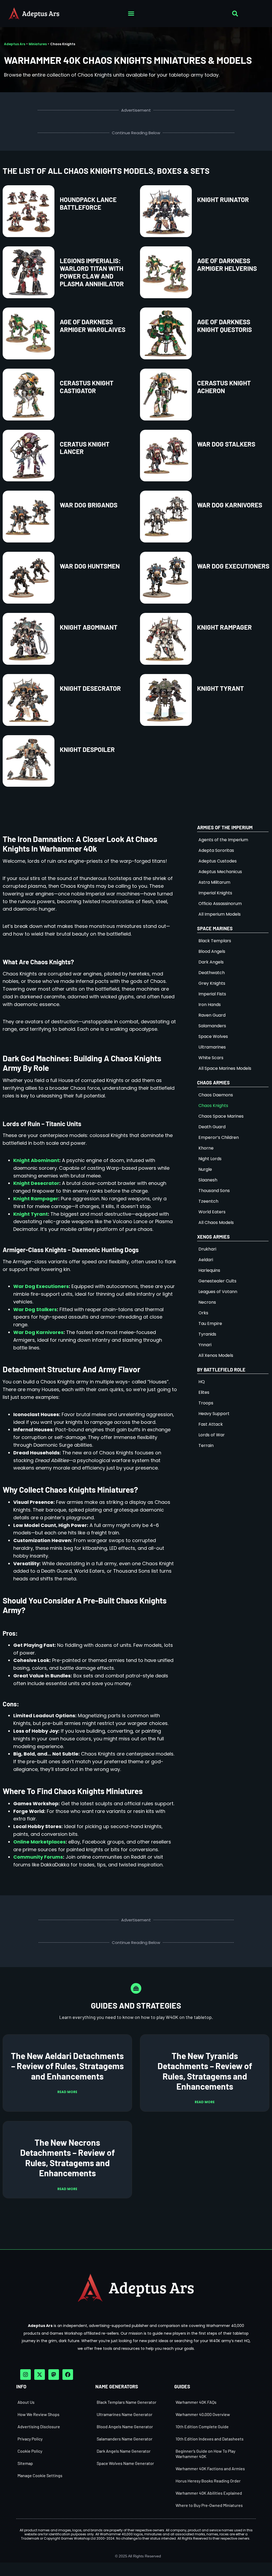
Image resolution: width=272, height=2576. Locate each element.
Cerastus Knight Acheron (224, 387)
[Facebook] (68, 2375)
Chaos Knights (213, 1106)
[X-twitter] (40, 2375)
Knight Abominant (89, 627)
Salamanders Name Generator (125, 2439)
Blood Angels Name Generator (125, 2426)
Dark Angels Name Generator (124, 2451)
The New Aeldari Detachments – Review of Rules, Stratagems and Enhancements (67, 2066)
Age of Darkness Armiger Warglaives (93, 326)
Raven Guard (212, 1015)
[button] (131, 14)
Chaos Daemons (216, 1095)
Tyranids (207, 1334)
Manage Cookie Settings (40, 2475)
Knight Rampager (224, 627)
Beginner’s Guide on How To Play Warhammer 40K (205, 2454)
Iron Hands (210, 1005)
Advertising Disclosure (39, 2426)
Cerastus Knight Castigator (87, 387)
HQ (202, 1382)
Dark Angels (211, 962)
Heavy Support (214, 1414)
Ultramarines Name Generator (125, 2414)
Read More (67, 2092)
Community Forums (38, 1857)
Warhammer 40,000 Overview (203, 2414)
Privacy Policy (30, 2439)
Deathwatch (212, 973)
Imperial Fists (212, 994)
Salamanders (212, 1026)
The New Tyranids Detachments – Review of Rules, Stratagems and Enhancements (205, 2071)
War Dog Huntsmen (90, 566)
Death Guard (212, 1127)
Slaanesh (208, 1180)
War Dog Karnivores (230, 505)
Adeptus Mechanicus (220, 872)
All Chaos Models (216, 1222)
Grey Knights (212, 983)
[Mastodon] (54, 2375)
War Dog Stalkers (226, 444)
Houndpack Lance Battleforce (88, 203)
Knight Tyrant (220, 688)
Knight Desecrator (90, 688)
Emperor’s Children (219, 1137)
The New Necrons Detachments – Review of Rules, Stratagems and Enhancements (67, 2158)
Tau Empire (210, 1323)
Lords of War (212, 1435)
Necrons (207, 1302)
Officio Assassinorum (220, 904)
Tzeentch (208, 1201)
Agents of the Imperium (223, 840)
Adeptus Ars (15, 44)
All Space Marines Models (225, 1068)
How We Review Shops (39, 2414)
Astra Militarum (214, 882)
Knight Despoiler (87, 749)
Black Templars (215, 941)
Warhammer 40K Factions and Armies (210, 2468)
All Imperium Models (220, 914)
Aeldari (206, 1260)
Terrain (206, 1445)
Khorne (206, 1148)
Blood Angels (212, 951)
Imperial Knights (215, 893)
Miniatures (38, 44)
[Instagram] (25, 2375)
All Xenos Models (216, 1355)
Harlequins (209, 1270)
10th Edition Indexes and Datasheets (210, 2439)
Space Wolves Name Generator (125, 2463)
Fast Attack (211, 1424)
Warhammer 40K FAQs (196, 2402)
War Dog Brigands (89, 505)
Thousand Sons (214, 1191)
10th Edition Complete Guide (202, 2426)
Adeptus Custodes (218, 861)
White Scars (211, 1058)
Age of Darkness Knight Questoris (224, 326)
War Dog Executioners (233, 566)
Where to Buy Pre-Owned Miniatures (209, 2505)
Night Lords (210, 1159)
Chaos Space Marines (221, 1116)
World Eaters (212, 1212)
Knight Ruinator (223, 199)
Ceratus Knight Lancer (85, 448)
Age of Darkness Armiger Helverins (227, 264)
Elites (204, 1392)
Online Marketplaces (39, 1842)
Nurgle (205, 1169)
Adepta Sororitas (216, 850)
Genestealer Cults (217, 1281)
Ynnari (205, 1345)
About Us (26, 2402)
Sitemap (25, 2463)
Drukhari (207, 1249)
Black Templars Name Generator (127, 2402)
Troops (206, 1403)
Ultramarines (212, 1047)
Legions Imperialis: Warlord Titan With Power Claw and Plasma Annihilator (92, 272)
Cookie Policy (30, 2451)
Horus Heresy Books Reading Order (208, 2481)
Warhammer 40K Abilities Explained (209, 2493)
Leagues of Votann (218, 1292)
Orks (203, 1313)
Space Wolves (213, 1036)
